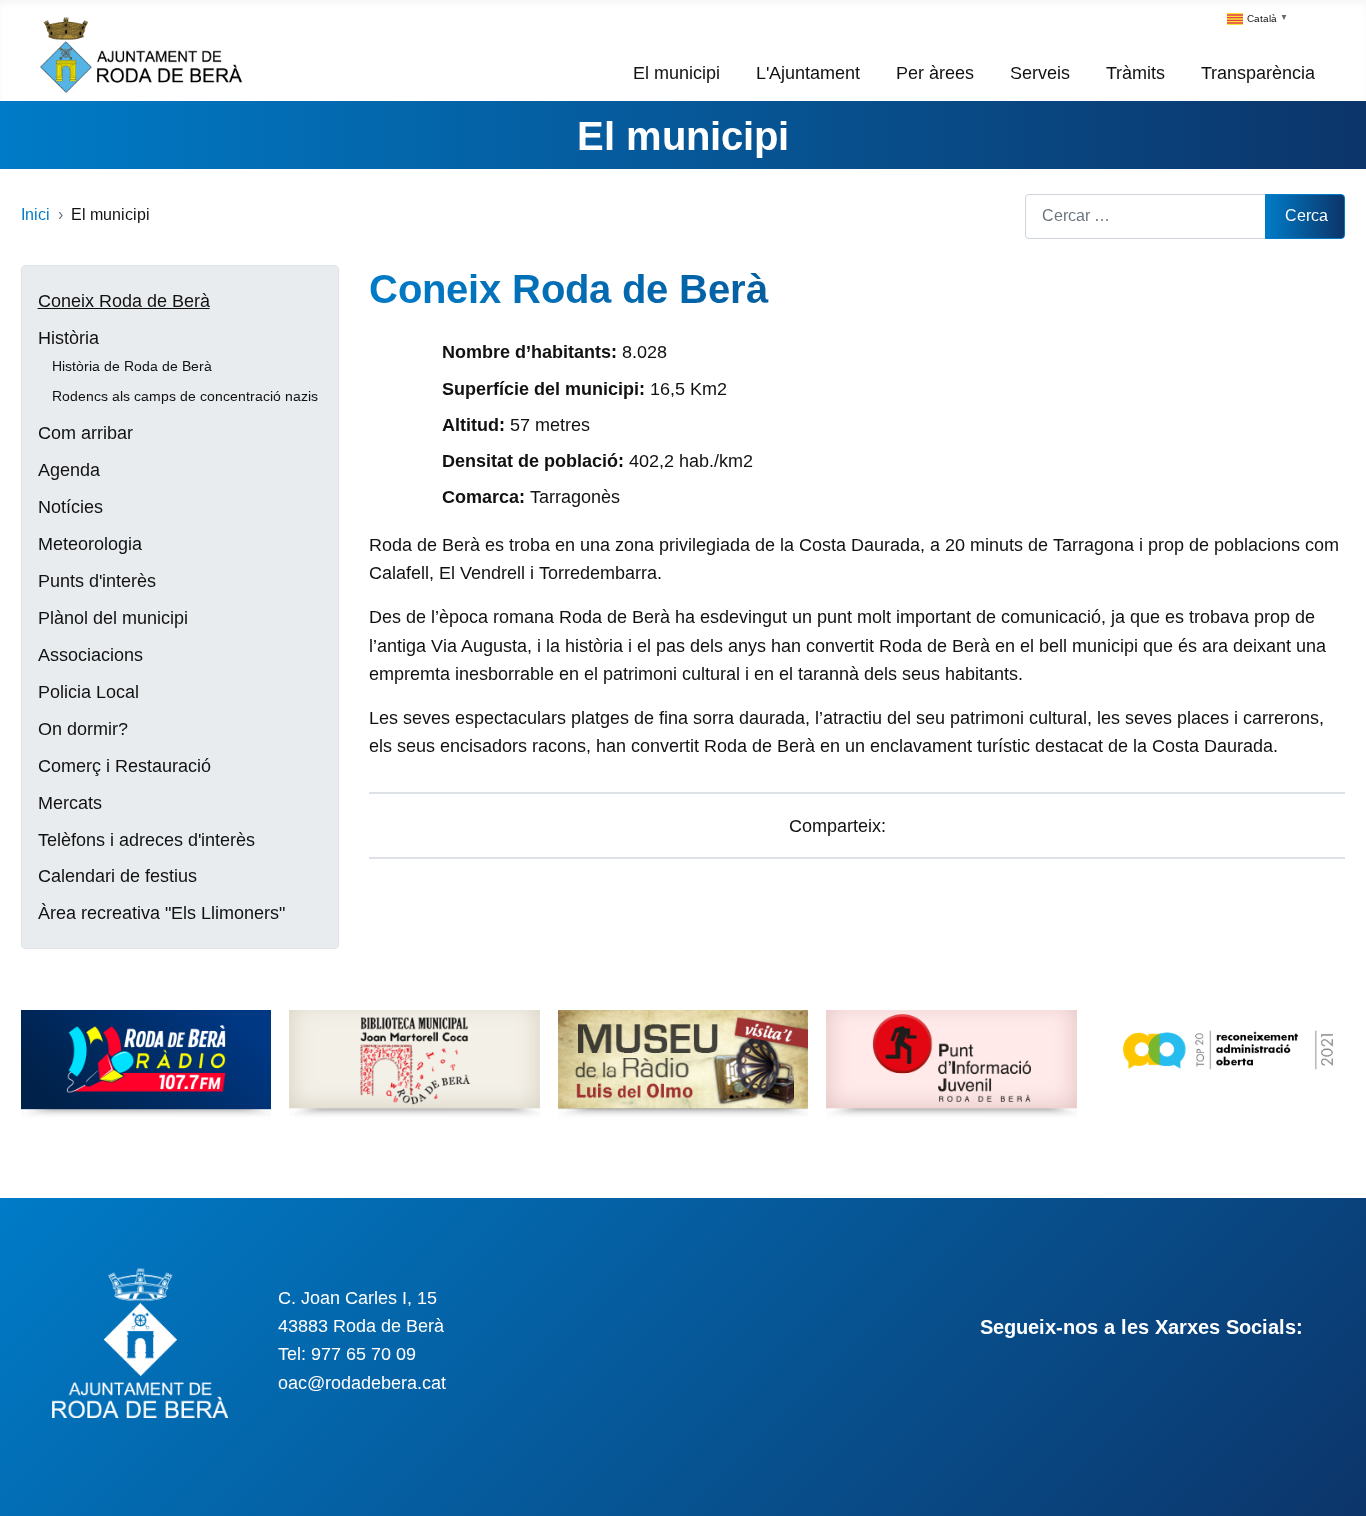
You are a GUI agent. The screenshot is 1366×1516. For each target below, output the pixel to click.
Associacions (90, 655)
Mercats (70, 803)
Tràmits (1135, 73)
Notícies (70, 507)
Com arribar (85, 433)
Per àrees (935, 73)
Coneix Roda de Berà (124, 301)
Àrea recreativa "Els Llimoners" (161, 913)
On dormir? (83, 729)
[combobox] (1145, 216)
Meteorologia (90, 544)
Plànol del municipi (113, 618)
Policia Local (88, 692)
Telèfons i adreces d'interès (146, 840)
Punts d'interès (97, 581)
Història (68, 338)
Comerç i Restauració (124, 766)
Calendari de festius (117, 876)
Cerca (1306, 215)
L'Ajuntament (808, 73)
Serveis (1040, 73)
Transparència (1258, 73)
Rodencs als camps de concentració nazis (185, 396)
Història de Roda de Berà (132, 366)
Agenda (69, 470)
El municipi (676, 73)
